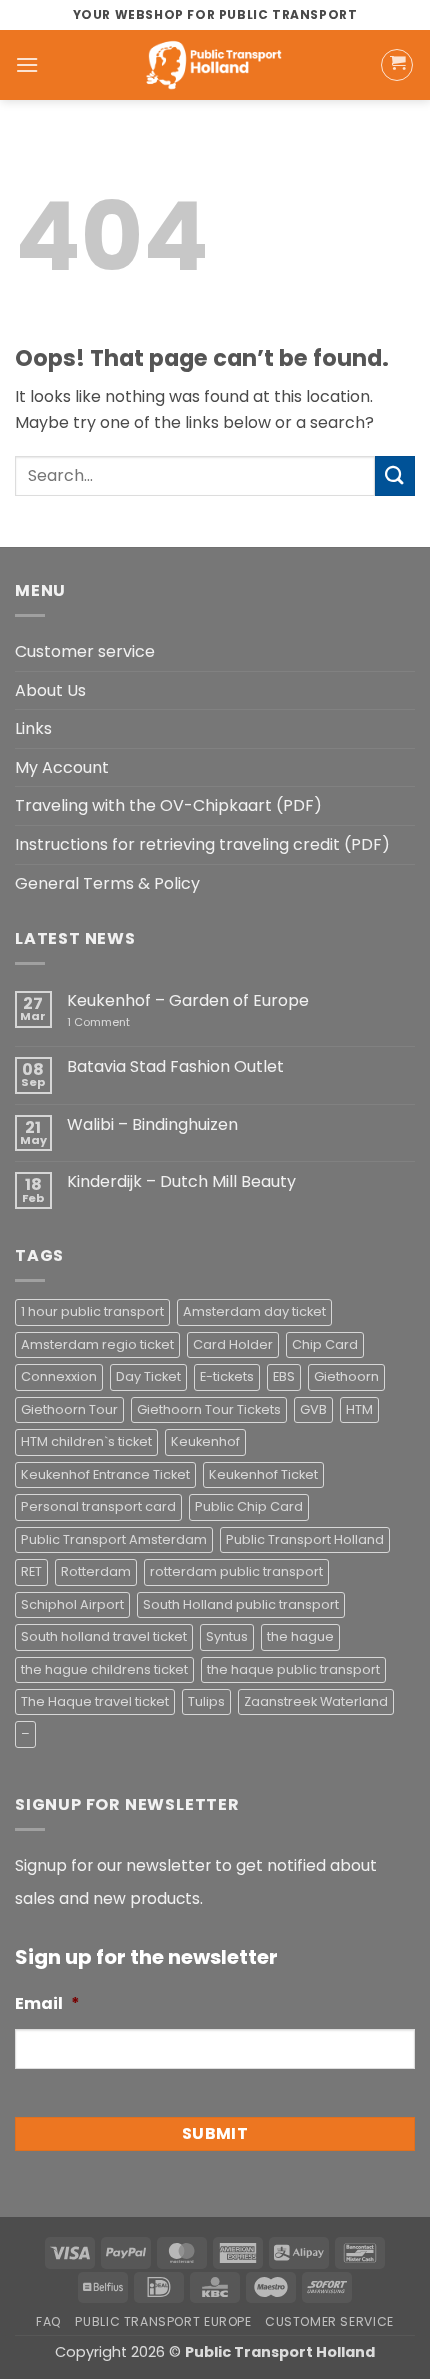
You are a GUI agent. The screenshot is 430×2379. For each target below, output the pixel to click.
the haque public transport (293, 1669)
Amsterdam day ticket (254, 1311)
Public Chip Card (249, 1506)
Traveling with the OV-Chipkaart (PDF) (168, 805)
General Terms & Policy (107, 883)
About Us (50, 690)
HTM (359, 1409)
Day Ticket (148, 1376)
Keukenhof (205, 1441)
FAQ (49, 2321)
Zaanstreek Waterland (316, 1701)
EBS (284, 1376)
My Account (62, 767)
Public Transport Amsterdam (114, 1539)
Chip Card (325, 1344)
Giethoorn (346, 1376)
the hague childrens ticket (104, 1669)
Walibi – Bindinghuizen (152, 1124)
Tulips (206, 1701)
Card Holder (233, 1344)
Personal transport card (98, 1506)
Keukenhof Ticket (263, 1474)
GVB (313, 1409)
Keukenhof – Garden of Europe (188, 1000)
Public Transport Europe (163, 2321)
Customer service (85, 651)
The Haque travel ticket (95, 1701)
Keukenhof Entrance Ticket (105, 1474)
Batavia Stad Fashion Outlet (175, 1066)
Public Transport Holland (305, 1539)
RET (31, 1571)
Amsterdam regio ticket (97, 1344)
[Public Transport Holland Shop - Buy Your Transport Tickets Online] (215, 65)
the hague (300, 1636)
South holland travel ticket (104, 1636)
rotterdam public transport (236, 1571)
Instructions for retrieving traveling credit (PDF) (202, 844)
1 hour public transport (92, 1311)
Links (33, 728)
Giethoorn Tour (69, 1409)
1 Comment (127, 1022)
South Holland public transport (241, 1604)
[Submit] (395, 475)
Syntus (227, 1636)
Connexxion (59, 1376)
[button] (27, 64)
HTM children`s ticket (86, 1441)
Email (47, 2004)
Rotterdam (96, 1571)
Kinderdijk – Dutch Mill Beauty (181, 1181)
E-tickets (227, 1376)
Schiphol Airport (72, 1604)
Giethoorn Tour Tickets (209, 1409)
